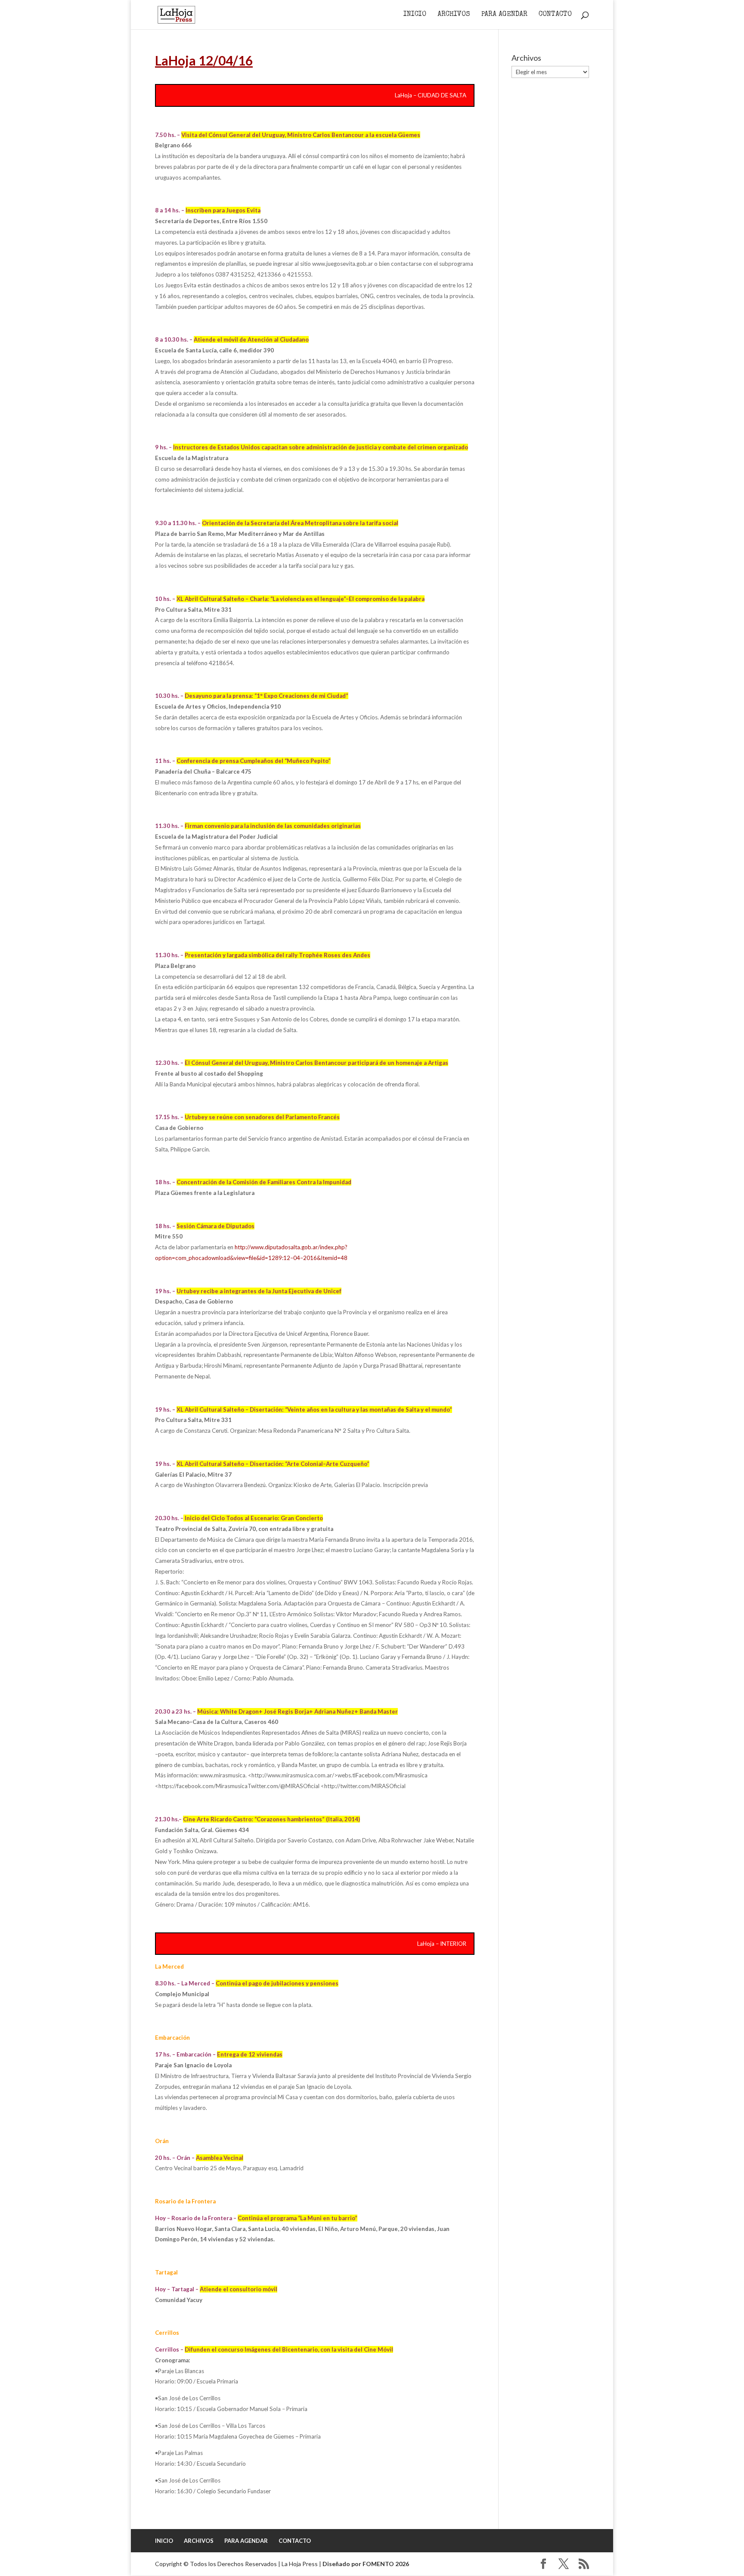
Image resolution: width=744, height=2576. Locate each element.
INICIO (415, 15)
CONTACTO (555, 15)
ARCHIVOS (454, 15)
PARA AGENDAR (504, 15)
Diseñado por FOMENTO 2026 (366, 2564)
